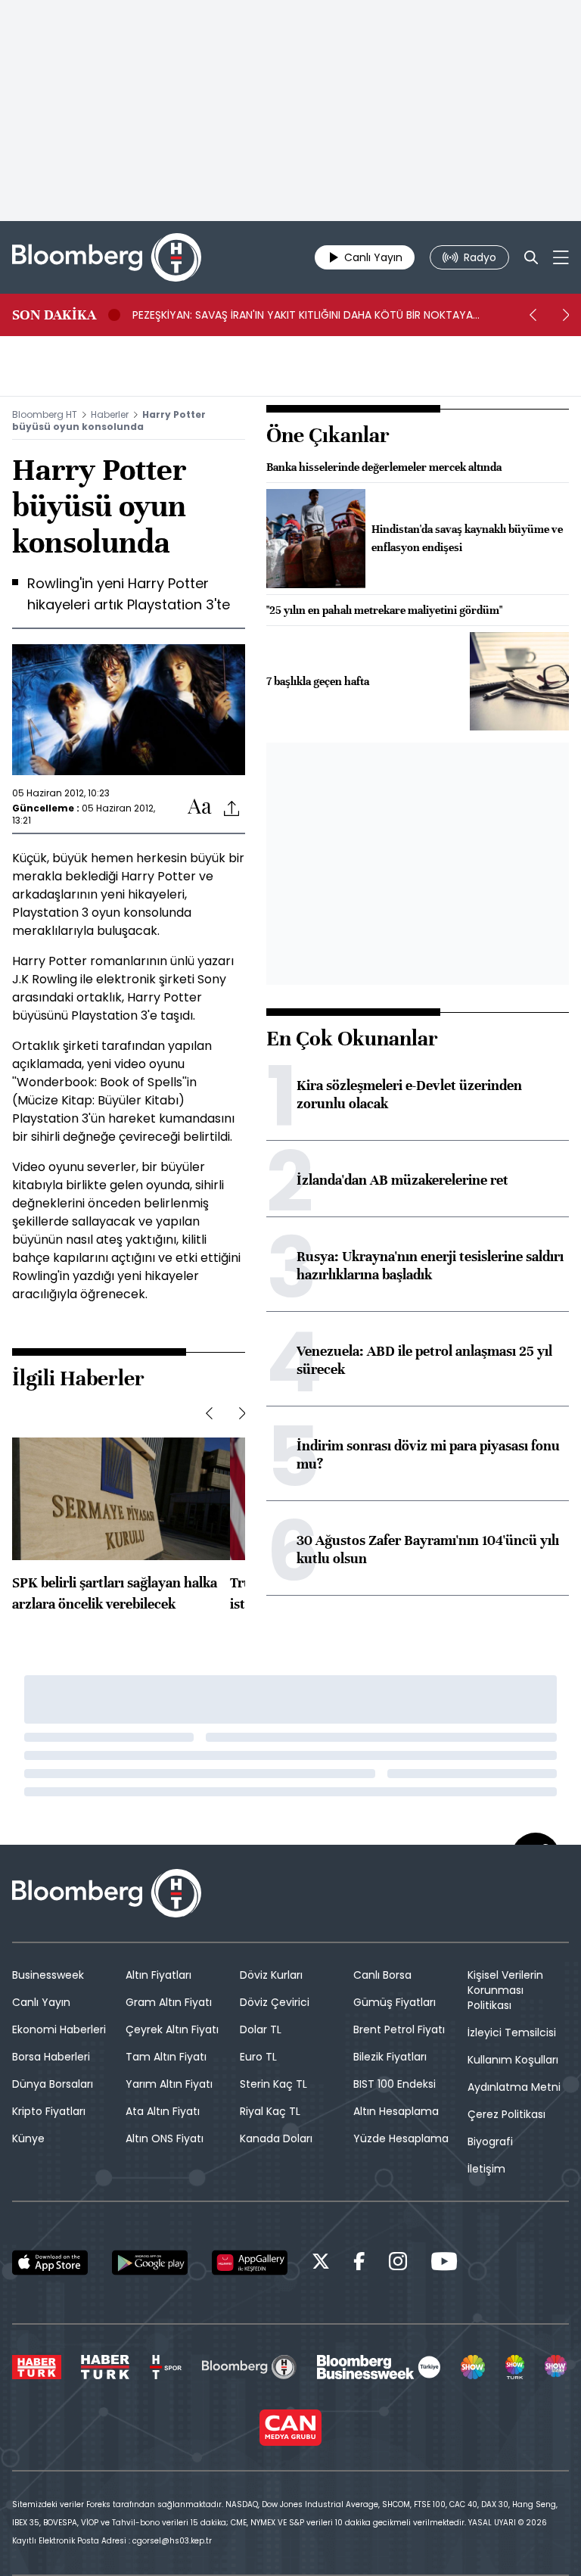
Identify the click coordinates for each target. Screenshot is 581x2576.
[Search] (531, 257)
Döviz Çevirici (275, 2002)
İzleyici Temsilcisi (512, 2032)
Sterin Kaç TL (273, 2084)
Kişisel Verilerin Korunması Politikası (505, 1990)
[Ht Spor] (166, 2367)
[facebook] (359, 2264)
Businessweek (48, 1975)
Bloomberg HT (45, 414)
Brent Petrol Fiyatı (399, 2029)
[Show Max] (557, 2367)
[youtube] (444, 2264)
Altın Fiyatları (158, 1975)
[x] (321, 2264)
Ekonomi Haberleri (59, 2029)
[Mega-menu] (561, 257)
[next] (566, 315)
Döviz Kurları (271, 1975)
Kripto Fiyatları (49, 2111)
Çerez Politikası (506, 2114)
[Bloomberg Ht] (249, 2367)
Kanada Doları (276, 2138)
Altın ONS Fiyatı (165, 2138)
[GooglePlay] (150, 2263)
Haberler (110, 414)
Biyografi (490, 2141)
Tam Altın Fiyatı (166, 2057)
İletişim (486, 2169)
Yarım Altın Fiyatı (169, 2084)
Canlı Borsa (382, 1975)
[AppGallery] (250, 2263)
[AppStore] (50, 2263)
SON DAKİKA (54, 315)
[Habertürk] (37, 2367)
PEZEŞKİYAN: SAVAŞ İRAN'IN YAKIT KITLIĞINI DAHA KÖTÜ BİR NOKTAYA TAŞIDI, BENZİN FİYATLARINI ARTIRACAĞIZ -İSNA (303, 315)
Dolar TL (261, 2029)
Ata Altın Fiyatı (163, 2111)
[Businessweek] (378, 2367)
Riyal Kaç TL (270, 2111)
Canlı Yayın (41, 2002)
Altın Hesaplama (396, 2111)
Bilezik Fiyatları (390, 2057)
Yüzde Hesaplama (401, 2138)
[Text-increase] (200, 807)
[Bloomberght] (107, 257)
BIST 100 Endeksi (395, 2084)
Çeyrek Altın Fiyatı (172, 2029)
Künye (28, 2138)
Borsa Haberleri (51, 2057)
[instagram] (398, 2264)
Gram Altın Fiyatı (169, 2002)
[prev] (533, 315)
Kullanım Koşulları (513, 2060)
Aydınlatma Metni (514, 2087)
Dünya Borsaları (53, 2084)
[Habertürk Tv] (105, 2367)
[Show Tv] (473, 2367)
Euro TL (258, 2057)
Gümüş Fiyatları (395, 2002)
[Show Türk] (515, 2367)
